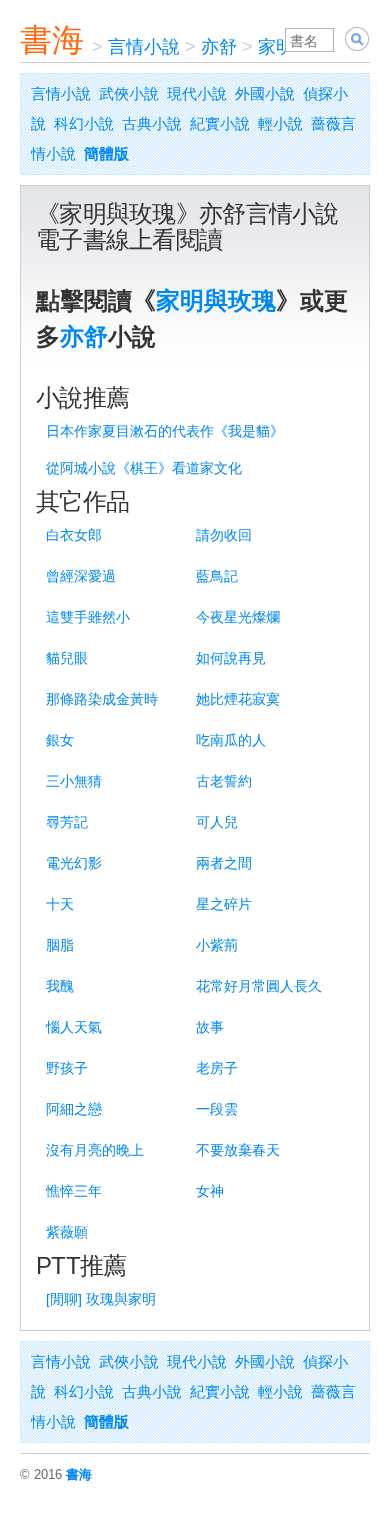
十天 (60, 904)
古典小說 (152, 123)
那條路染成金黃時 (102, 699)
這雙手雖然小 (88, 617)
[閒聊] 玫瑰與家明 (101, 1299)
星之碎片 (224, 904)
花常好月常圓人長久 (259, 986)
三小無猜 (74, 781)
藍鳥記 (217, 576)
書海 (52, 40)
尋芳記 (67, 822)
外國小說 (265, 93)
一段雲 (217, 1109)
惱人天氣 (74, 1027)
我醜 (60, 986)
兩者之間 (224, 863)
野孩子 (67, 1068)
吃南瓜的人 (231, 740)
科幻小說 (84, 123)
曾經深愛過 (81, 576)
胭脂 (60, 945)
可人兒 (217, 822)
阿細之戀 (74, 1109)
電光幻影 (74, 863)
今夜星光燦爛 (238, 617)
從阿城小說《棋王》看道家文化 (144, 468)
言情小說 (144, 47)
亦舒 (219, 47)
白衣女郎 (74, 535)
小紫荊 (217, 945)
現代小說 (197, 93)
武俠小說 (129, 93)
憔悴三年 (74, 1191)
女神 (210, 1191)
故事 (210, 1027)
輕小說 (280, 123)
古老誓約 (224, 781)
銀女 (60, 740)
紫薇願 (67, 1232)
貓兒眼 (67, 658)
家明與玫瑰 (216, 300)
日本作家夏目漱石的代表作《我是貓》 (165, 431)
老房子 (217, 1068)
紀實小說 (220, 123)
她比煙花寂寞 (238, 699)
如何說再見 (231, 658)
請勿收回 (224, 535)
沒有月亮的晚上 (95, 1150)
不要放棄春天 (238, 1150)
